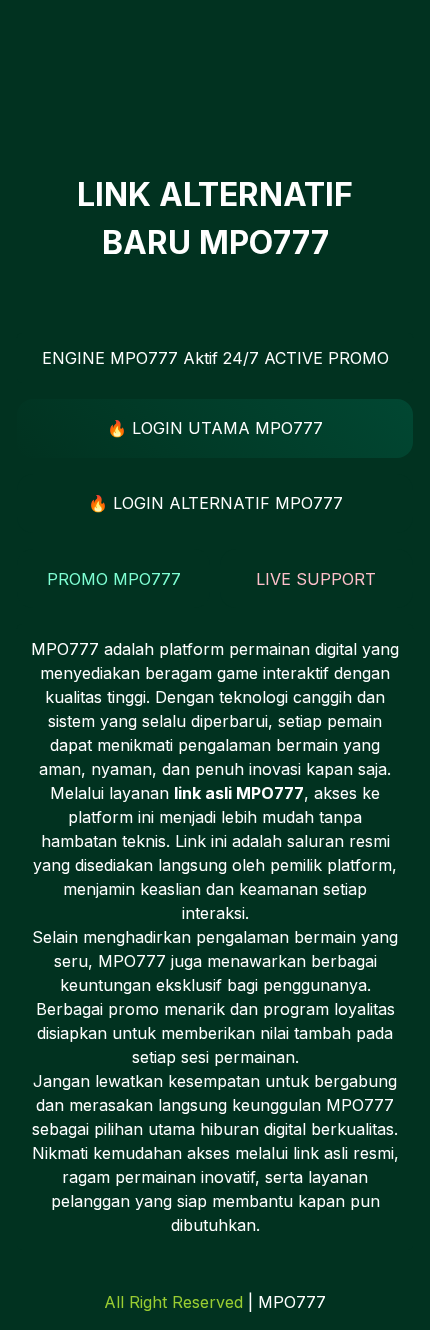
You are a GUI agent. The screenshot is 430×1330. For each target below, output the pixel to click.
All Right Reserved (173, 1302)
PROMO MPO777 (114, 579)
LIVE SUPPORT (316, 579)
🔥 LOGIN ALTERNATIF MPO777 (215, 503)
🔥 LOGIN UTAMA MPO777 (215, 428)
